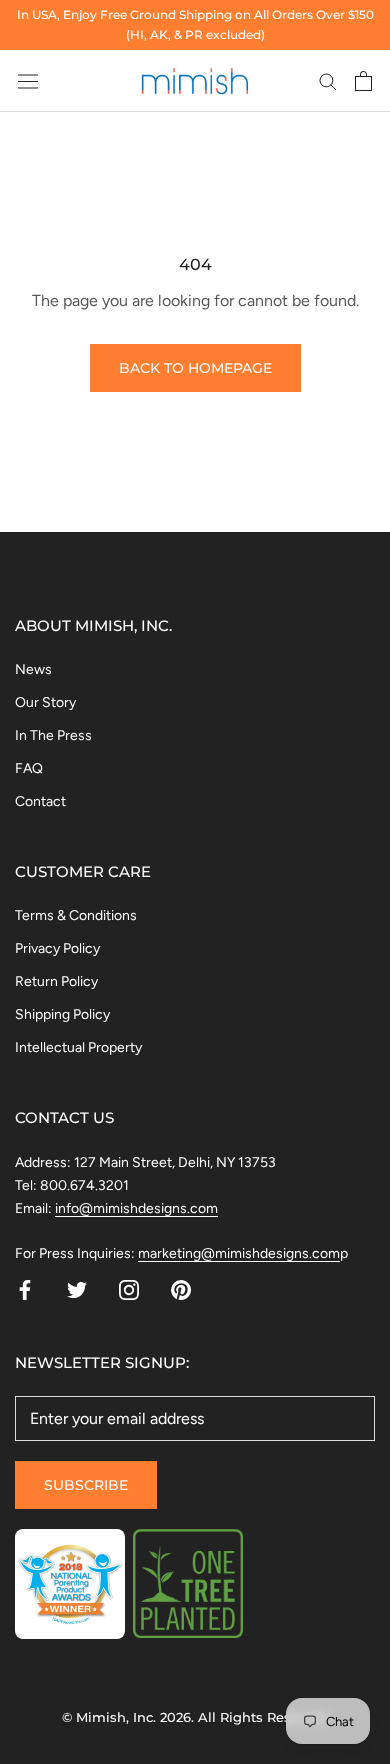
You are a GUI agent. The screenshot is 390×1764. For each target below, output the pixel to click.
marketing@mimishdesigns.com (239, 1253)
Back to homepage (195, 368)
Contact (40, 801)
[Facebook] (25, 1289)
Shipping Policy (62, 1014)
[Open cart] (363, 81)
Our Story (45, 702)
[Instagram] (129, 1289)
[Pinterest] (181, 1289)
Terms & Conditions (76, 915)
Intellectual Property (78, 1047)
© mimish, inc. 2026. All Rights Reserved (195, 1717)
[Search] (328, 81)
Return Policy (56, 981)
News (33, 669)
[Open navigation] (28, 80)
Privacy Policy (57, 948)
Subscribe (86, 1485)
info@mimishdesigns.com (136, 1208)
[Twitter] (77, 1289)
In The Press (53, 735)
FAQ (29, 768)
